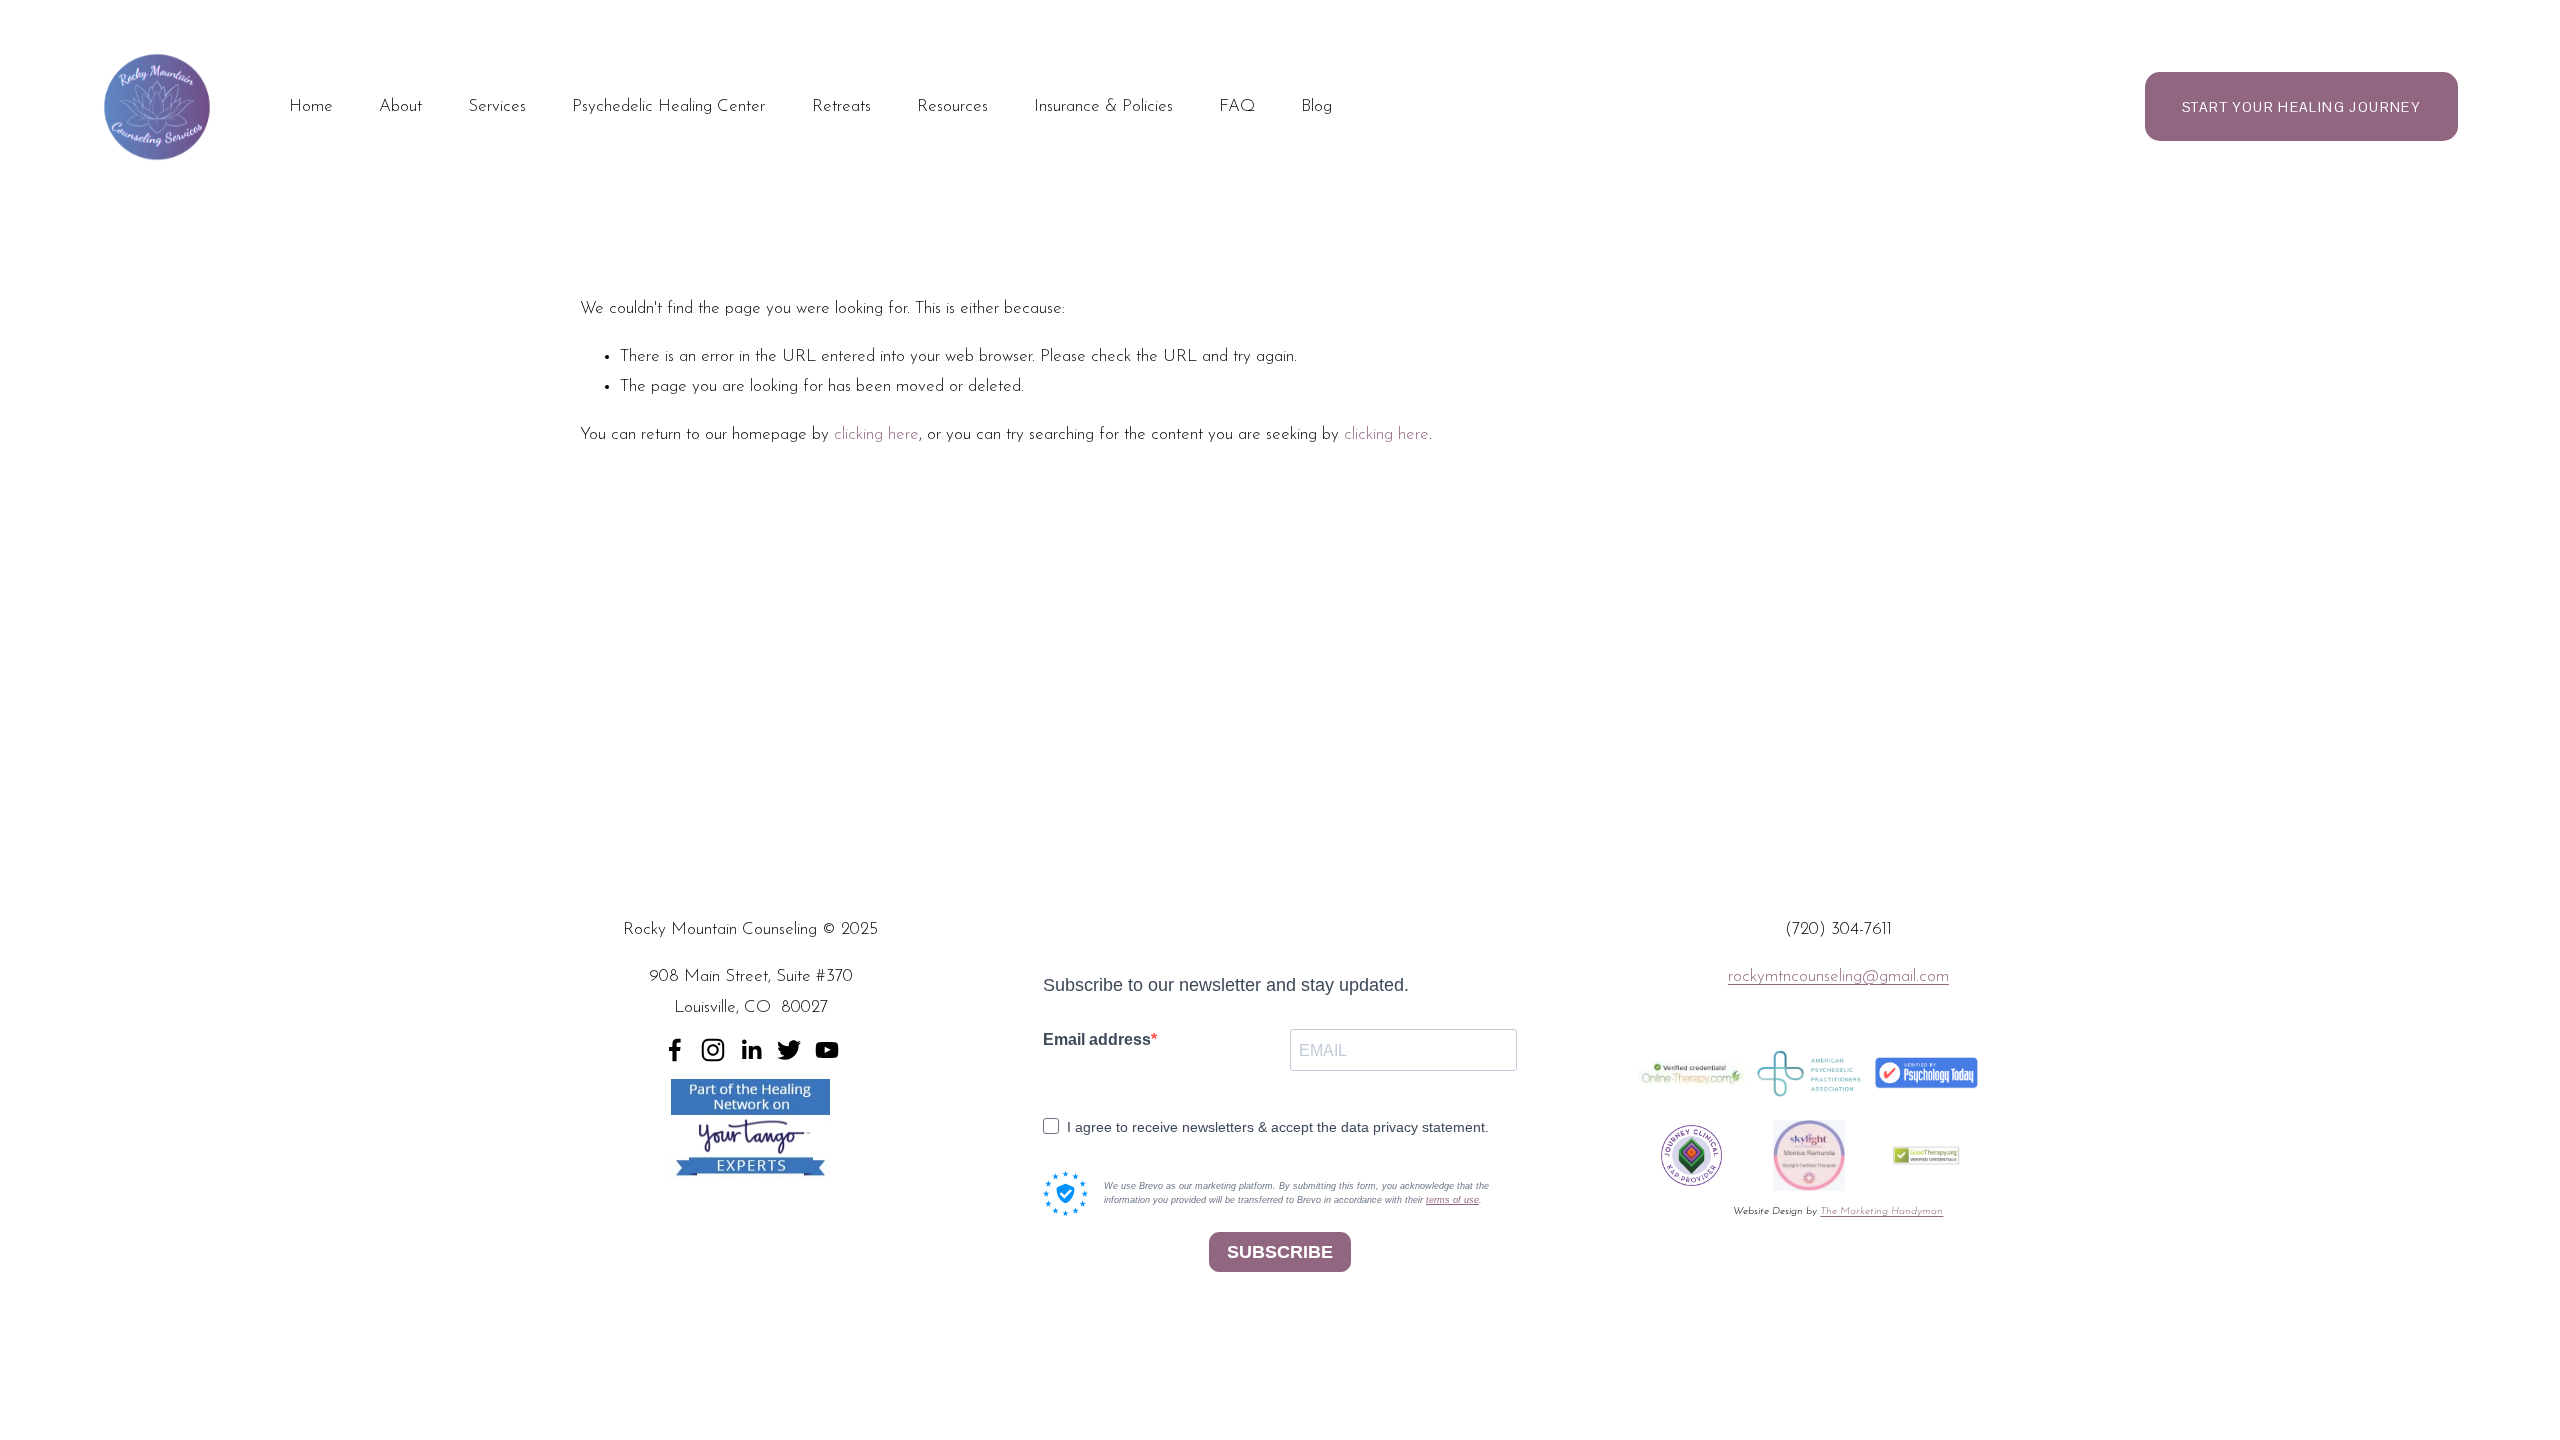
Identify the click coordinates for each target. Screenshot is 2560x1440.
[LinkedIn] (751, 1050)
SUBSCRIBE (1280, 1252)
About (400, 106)
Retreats (841, 106)
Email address (1097, 1039)
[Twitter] (789, 1050)
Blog (1316, 106)
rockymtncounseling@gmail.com (1838, 976)
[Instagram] (713, 1050)
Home (311, 106)
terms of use (1452, 1200)
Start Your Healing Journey (2301, 107)
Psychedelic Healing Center (668, 106)
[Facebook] (675, 1050)
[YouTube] (827, 1050)
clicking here (876, 434)
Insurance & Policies (1103, 106)
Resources (952, 106)
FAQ (1237, 106)
